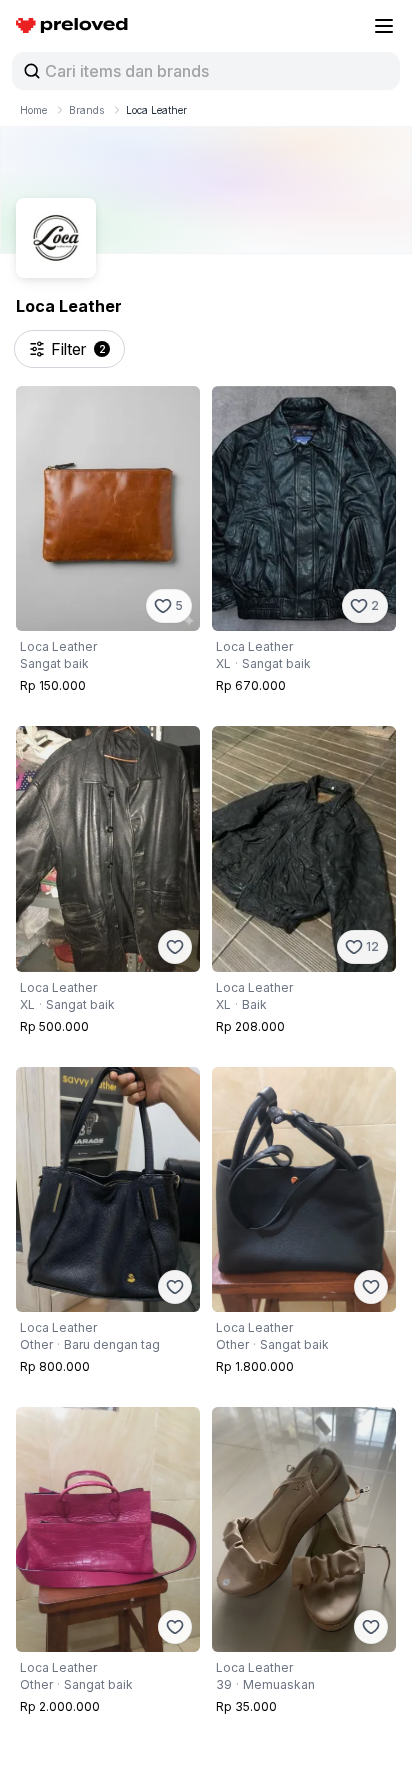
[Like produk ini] (175, 947)
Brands (86, 110)
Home (33, 110)
